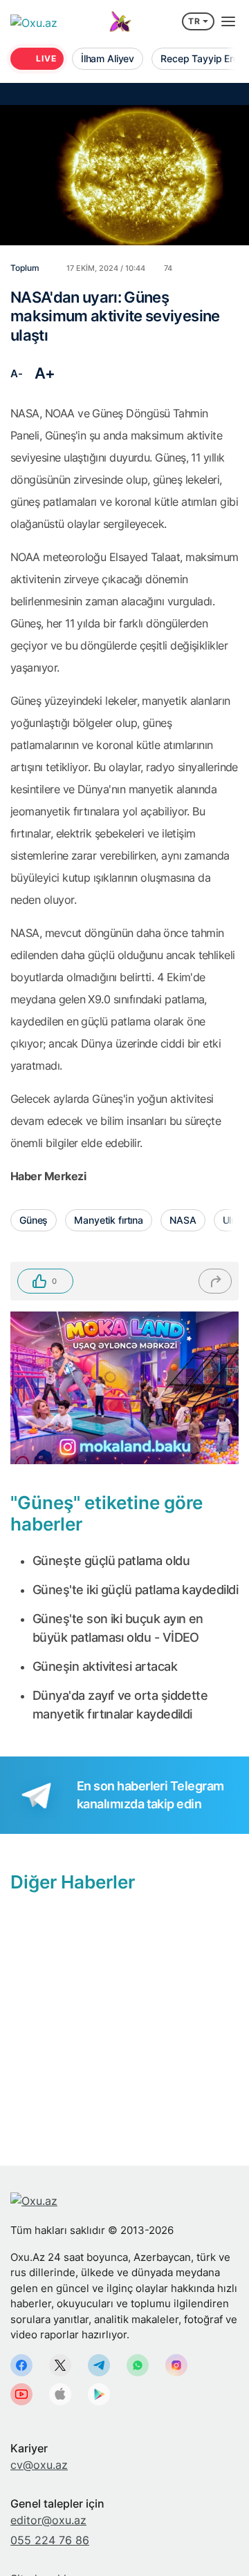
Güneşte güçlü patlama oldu (111, 1561)
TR (194, 21)
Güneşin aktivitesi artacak (105, 1666)
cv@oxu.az (39, 2465)
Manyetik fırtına (109, 1220)
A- (16, 373)
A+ (45, 373)
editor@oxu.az (48, 2520)
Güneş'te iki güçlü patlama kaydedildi (135, 1590)
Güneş (34, 1220)
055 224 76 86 (50, 2540)
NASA (183, 1220)
